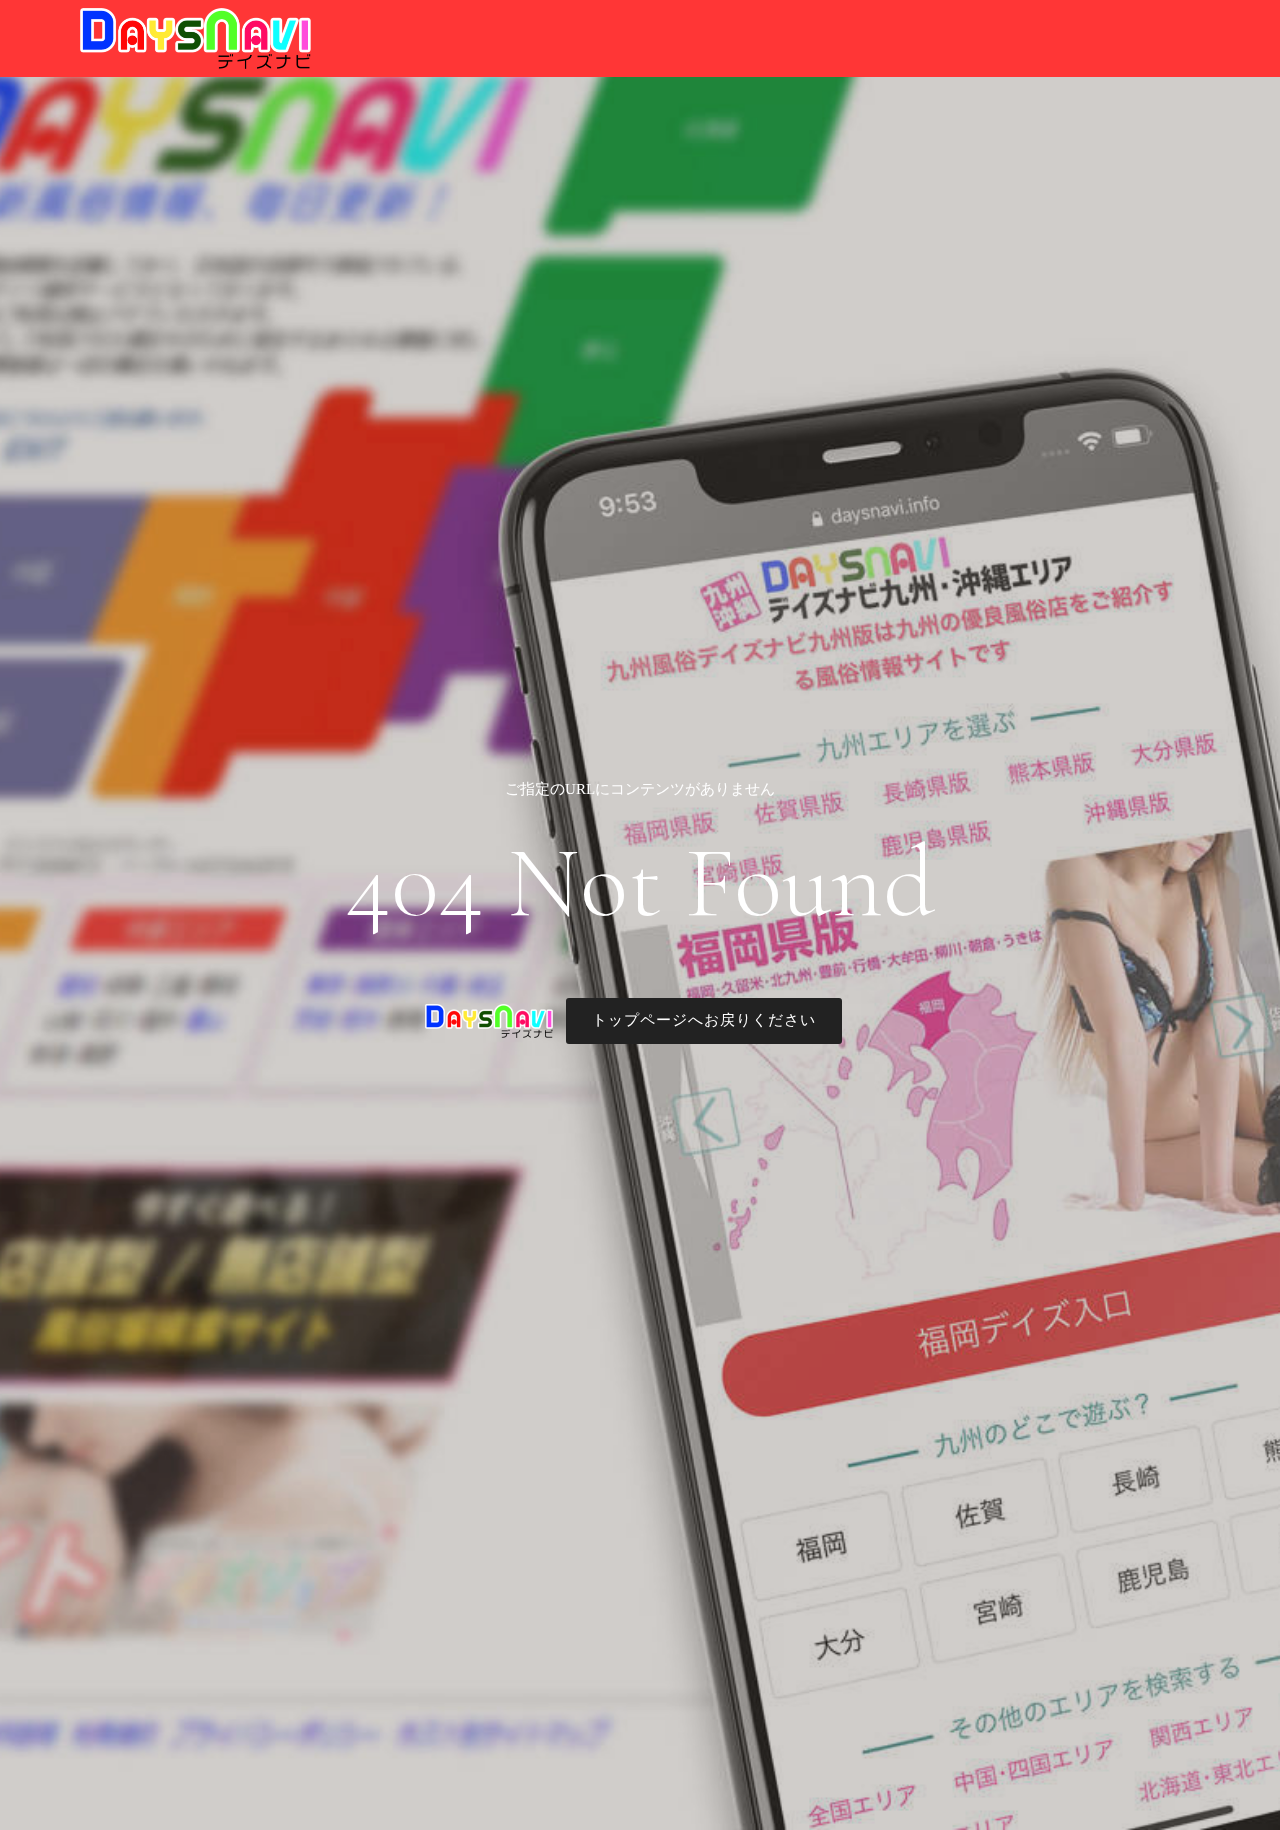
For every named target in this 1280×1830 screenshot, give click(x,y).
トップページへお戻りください (704, 1020)
